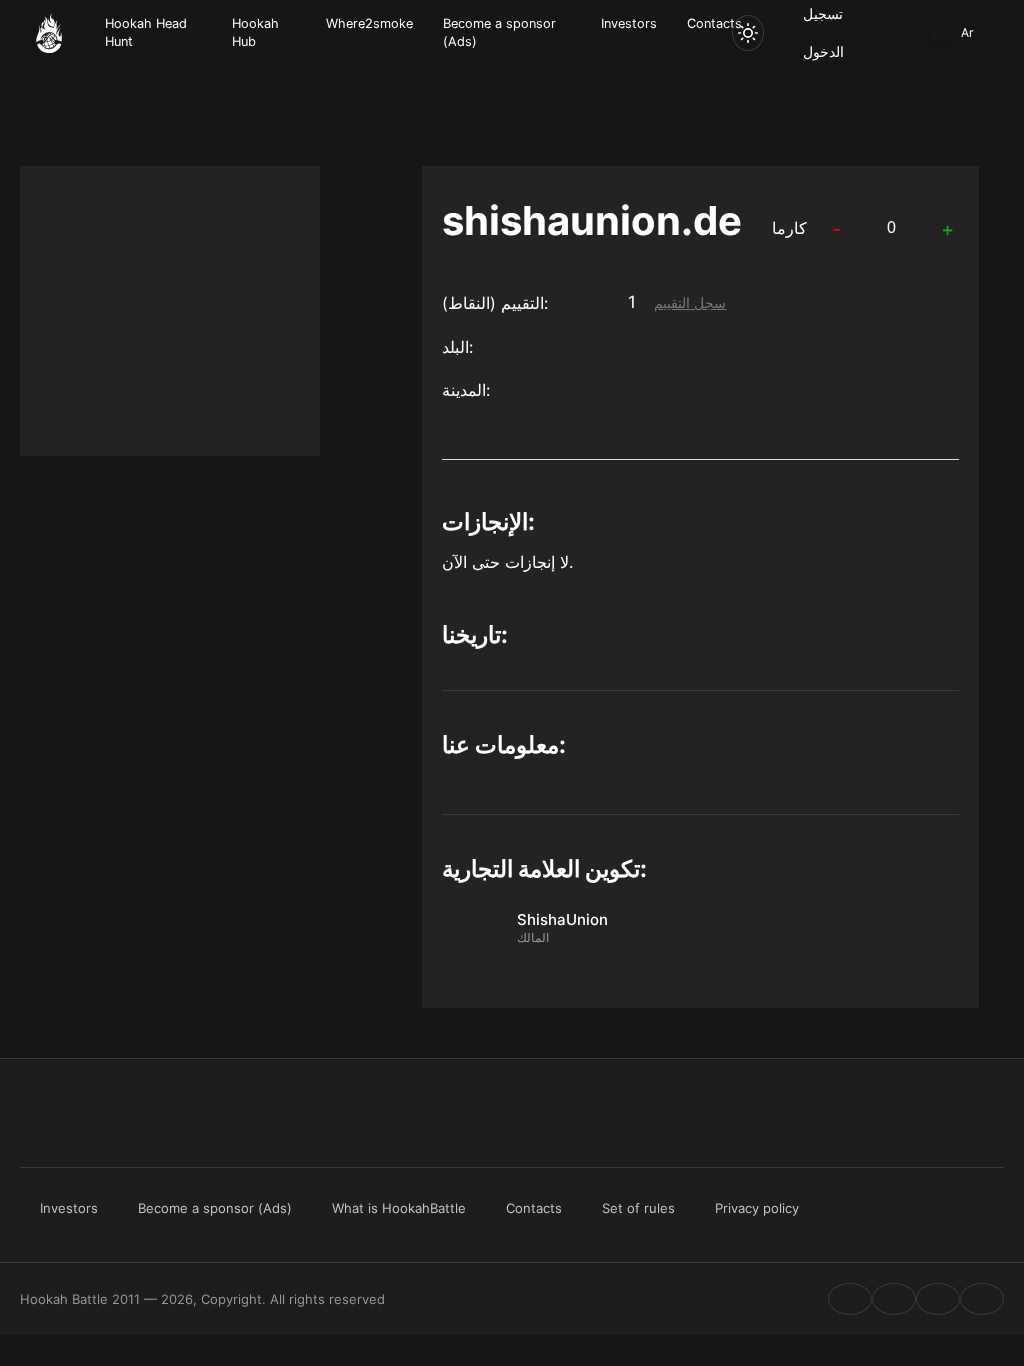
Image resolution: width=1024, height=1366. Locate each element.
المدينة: (466, 390)
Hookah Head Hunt (146, 32)
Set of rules (638, 1208)
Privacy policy (757, 1208)
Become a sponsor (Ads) (499, 32)
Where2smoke (369, 23)
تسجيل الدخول (823, 33)
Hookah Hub (255, 32)
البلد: (457, 347)
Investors (629, 23)
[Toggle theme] (748, 33)
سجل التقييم (690, 303)
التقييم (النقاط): (495, 303)
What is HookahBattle (399, 1208)
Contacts (714, 23)
